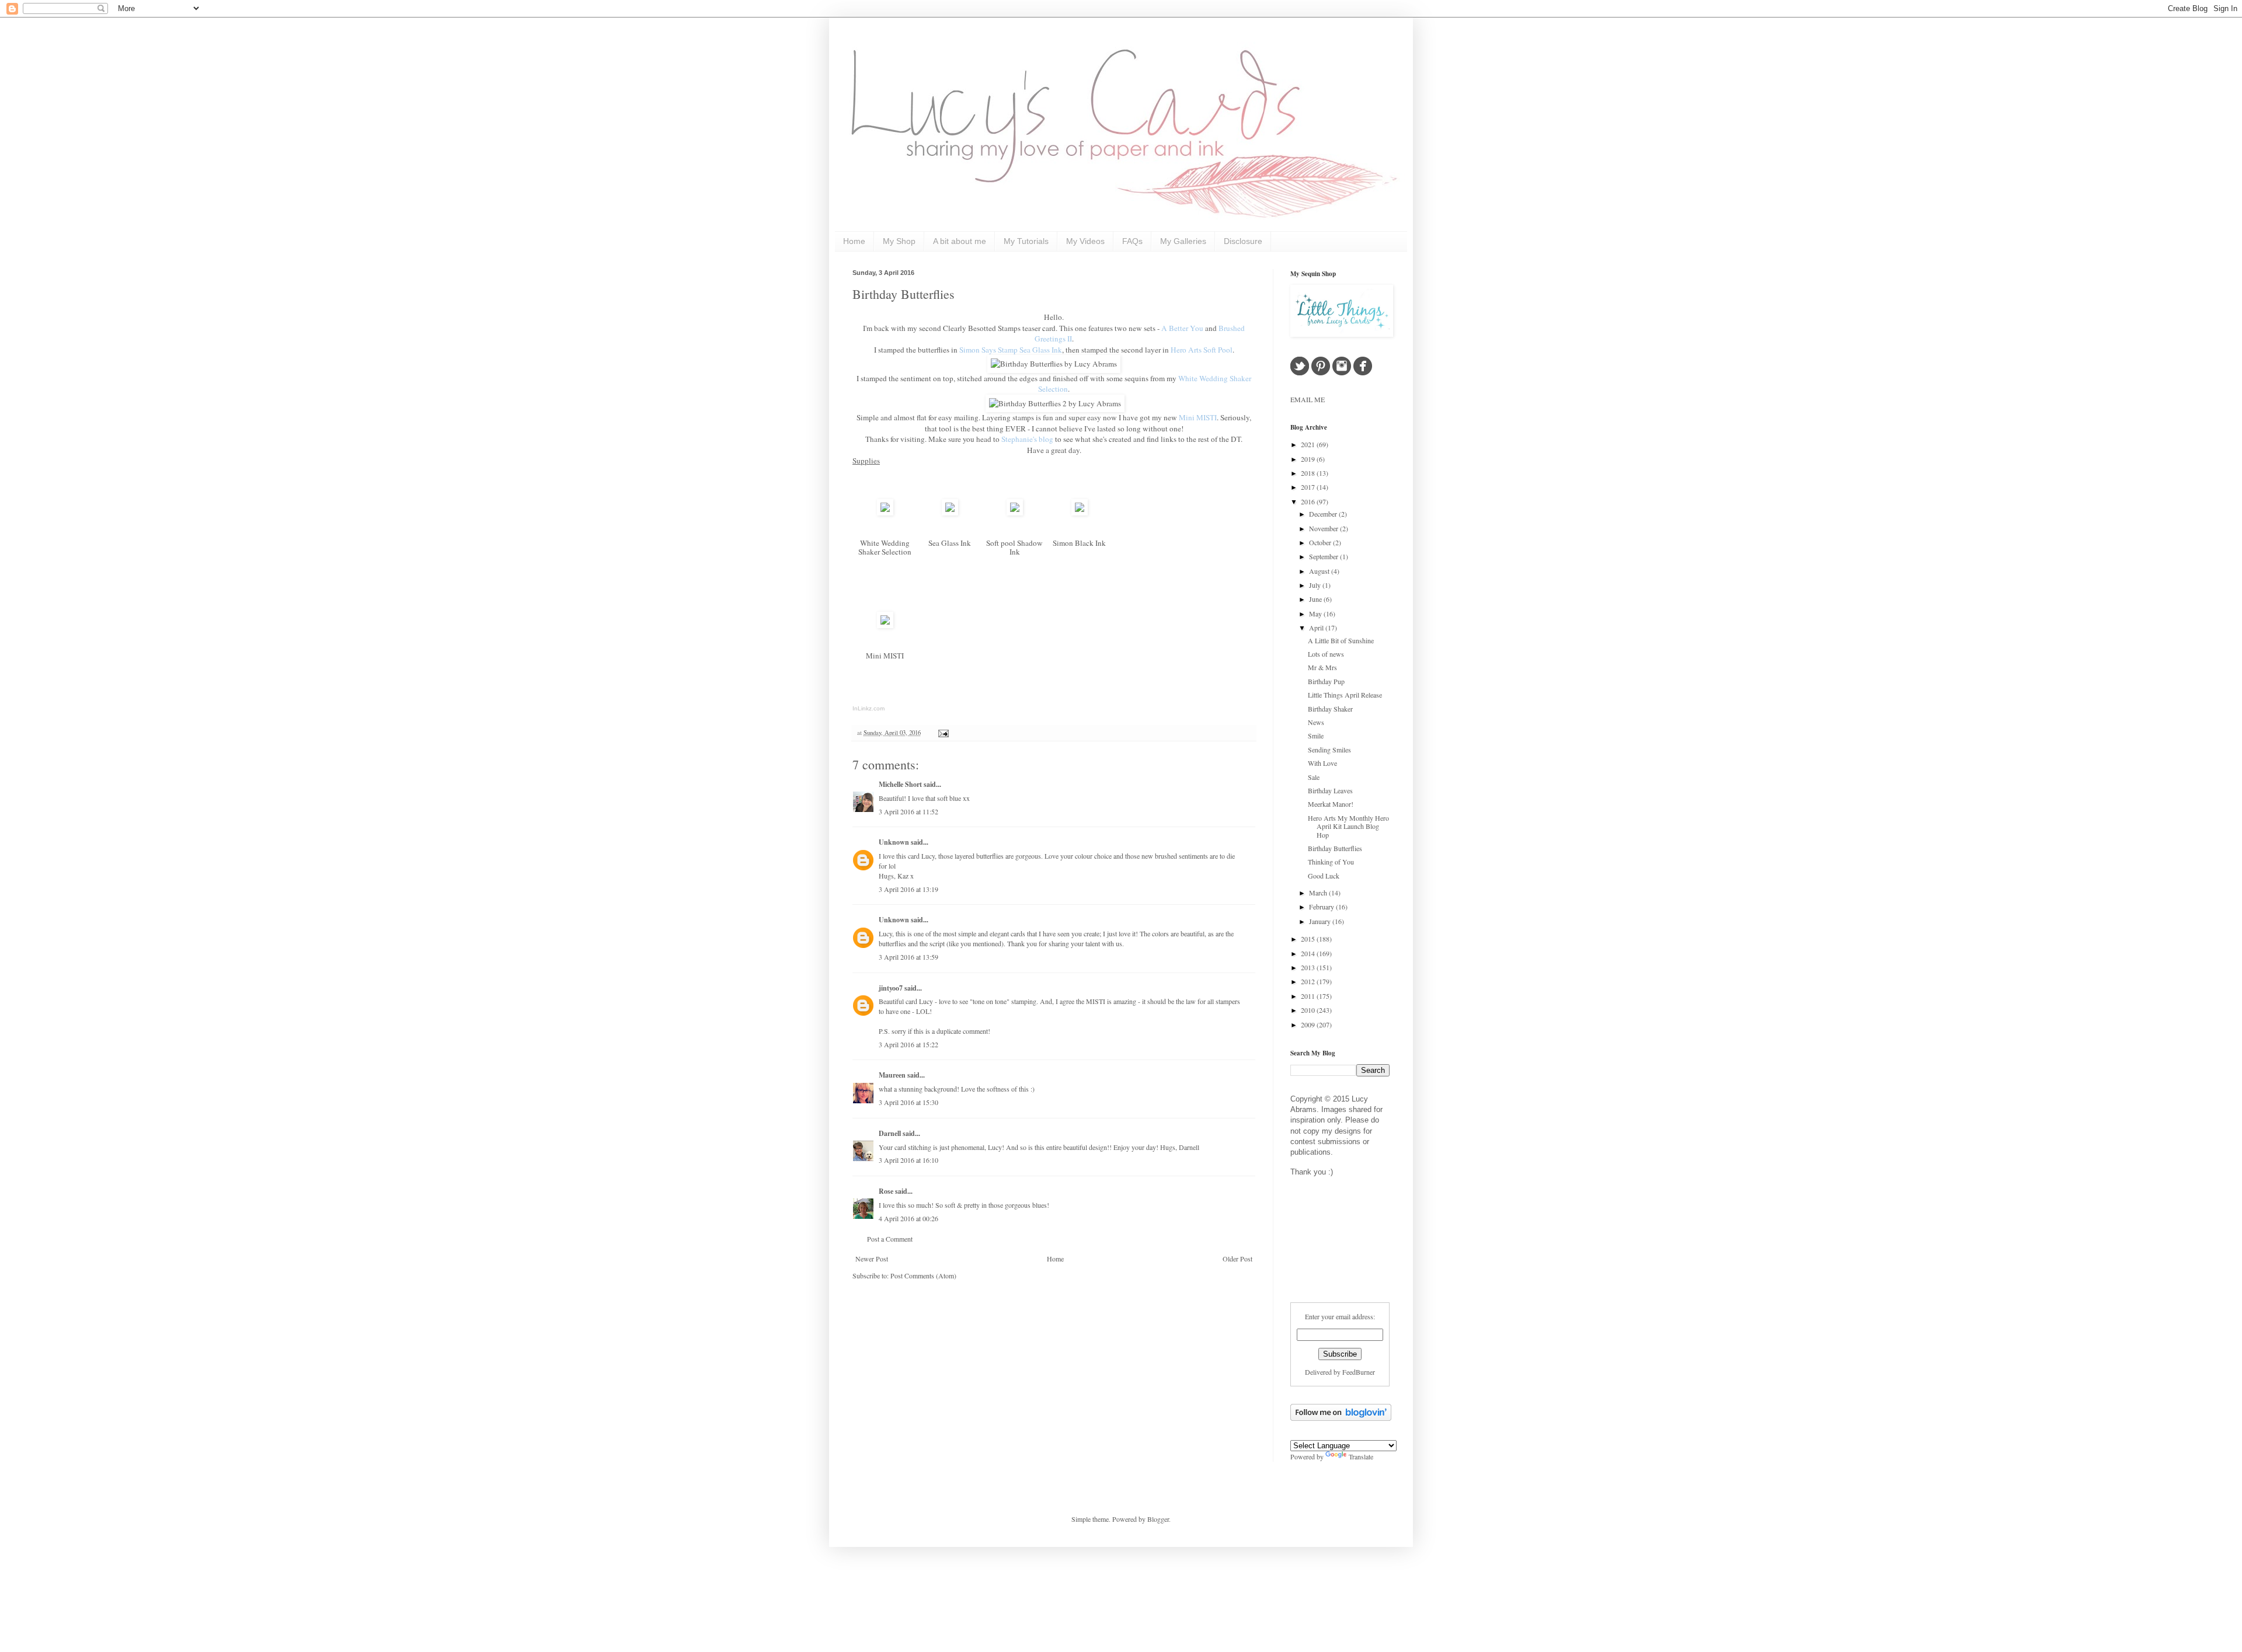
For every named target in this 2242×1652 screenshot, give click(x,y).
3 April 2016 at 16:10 (908, 1160)
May (1316, 614)
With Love (1322, 763)
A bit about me (960, 241)
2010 (1309, 1010)
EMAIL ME (1308, 399)
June (1316, 599)
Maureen (892, 1075)
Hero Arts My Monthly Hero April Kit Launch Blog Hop (1348, 826)
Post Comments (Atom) (923, 1275)
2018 (1309, 473)
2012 (1309, 981)
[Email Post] (942, 733)
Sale (1314, 777)
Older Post (1237, 1259)
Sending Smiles (1329, 750)
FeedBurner (1359, 1372)
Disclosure (1243, 241)
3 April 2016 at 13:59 (908, 957)
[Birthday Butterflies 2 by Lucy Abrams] (1055, 403)
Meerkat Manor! (1331, 804)
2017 (1309, 487)
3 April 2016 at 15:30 (908, 1102)
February (1322, 907)
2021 (1309, 444)
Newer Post (872, 1259)
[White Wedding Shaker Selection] (885, 513)
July (1316, 585)
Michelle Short (900, 784)
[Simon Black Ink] (1080, 513)
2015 (1309, 939)
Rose (886, 1191)
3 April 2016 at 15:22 (908, 1044)
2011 (1309, 996)
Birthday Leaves (1330, 790)
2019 (1309, 459)
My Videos (1085, 241)
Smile (1316, 736)
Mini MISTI (885, 656)
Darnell (890, 1133)
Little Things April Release (1345, 695)
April (1317, 628)
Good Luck (1324, 876)
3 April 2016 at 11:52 (908, 811)
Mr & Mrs (1322, 667)
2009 (1309, 1024)
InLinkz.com (868, 708)
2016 (1309, 501)
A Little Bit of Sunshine (1341, 640)
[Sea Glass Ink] (950, 513)
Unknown (894, 842)
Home (854, 241)
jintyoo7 (891, 988)
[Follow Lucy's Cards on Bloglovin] (1341, 1418)
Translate (1361, 1456)
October (1321, 542)
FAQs (1132, 241)
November (1324, 528)
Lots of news (1326, 654)
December (1324, 514)
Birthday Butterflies (904, 294)
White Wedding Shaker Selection (885, 547)
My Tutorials (1026, 241)
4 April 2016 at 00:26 (908, 1218)
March (1319, 893)
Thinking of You (1331, 862)
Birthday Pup (1326, 681)
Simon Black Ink (1079, 543)
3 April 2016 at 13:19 (908, 889)
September (1324, 556)
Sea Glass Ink (950, 543)
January (1321, 921)
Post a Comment (890, 1239)
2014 (1309, 953)
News (1316, 722)
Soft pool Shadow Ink (1014, 547)
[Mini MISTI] (885, 625)
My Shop (899, 241)
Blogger (1158, 1519)
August (1320, 571)
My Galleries (1183, 241)
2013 (1309, 967)
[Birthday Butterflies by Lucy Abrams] (1054, 364)
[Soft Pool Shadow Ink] (1015, 513)
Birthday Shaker (1330, 709)
